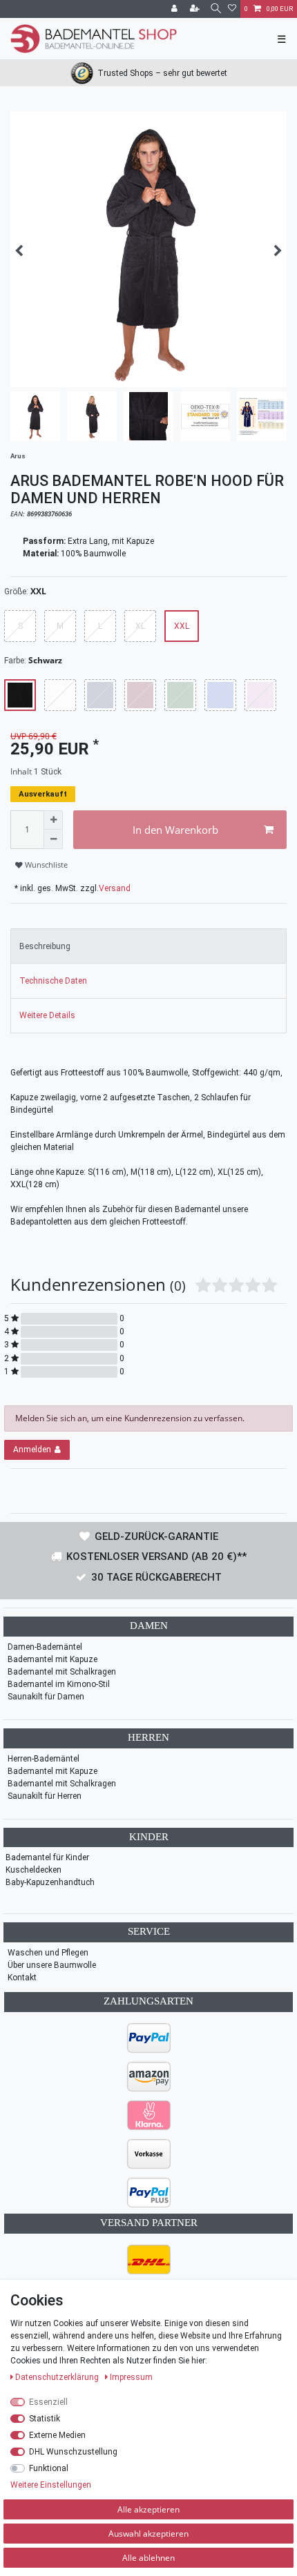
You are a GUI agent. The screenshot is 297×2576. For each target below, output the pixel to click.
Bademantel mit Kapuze (52, 1659)
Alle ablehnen (148, 2558)
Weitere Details (47, 1015)
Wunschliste (45, 865)
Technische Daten (53, 981)
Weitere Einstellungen (51, 2485)
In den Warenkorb (175, 830)
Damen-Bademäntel (45, 1647)
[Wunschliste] (232, 9)
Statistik (45, 2419)
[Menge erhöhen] (53, 820)
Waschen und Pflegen (48, 1953)
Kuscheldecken (33, 1870)
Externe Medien (57, 2435)
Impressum (131, 2377)
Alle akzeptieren (148, 2509)
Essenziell (48, 2402)
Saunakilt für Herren (45, 1796)
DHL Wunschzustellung (73, 2452)
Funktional (49, 2468)
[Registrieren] (196, 9)
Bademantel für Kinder (47, 1857)
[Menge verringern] (53, 839)
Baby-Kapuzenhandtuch (50, 1882)
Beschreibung (45, 946)
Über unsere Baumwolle (52, 1965)
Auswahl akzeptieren (148, 2534)
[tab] (148, 946)
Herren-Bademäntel (44, 1759)
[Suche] (215, 9)
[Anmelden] (175, 9)
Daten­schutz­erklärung (58, 2377)
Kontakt (22, 1978)
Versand (115, 888)
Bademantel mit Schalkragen (62, 1672)
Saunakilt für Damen (46, 1697)
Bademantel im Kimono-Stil (59, 1684)
